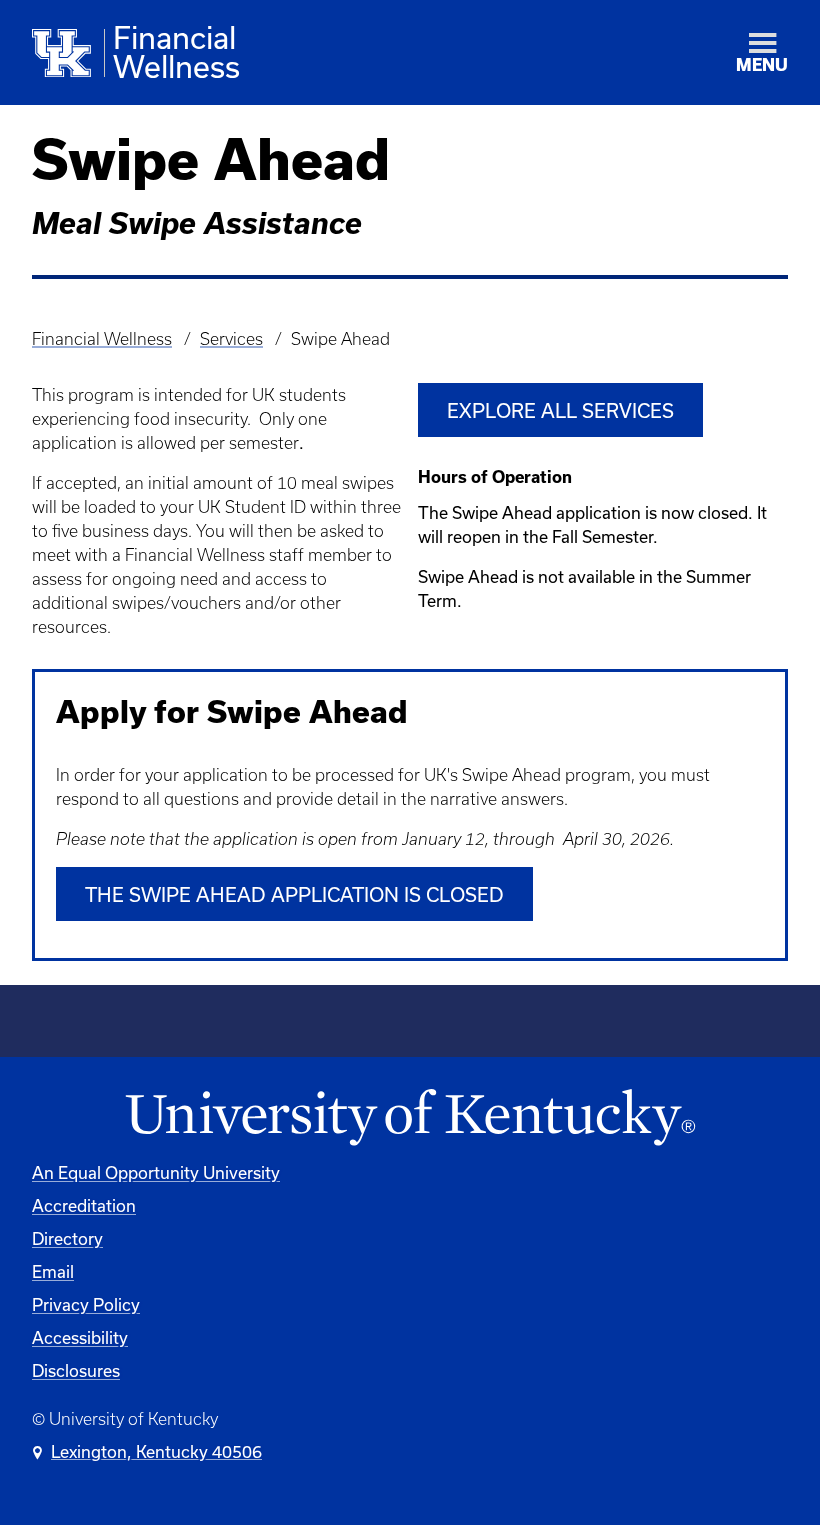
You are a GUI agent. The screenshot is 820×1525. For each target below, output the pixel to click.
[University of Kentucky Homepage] (410, 1118)
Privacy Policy (86, 1304)
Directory (67, 1238)
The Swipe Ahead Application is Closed (294, 894)
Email (53, 1271)
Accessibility (80, 1337)
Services (231, 339)
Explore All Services (560, 410)
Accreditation (84, 1205)
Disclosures (76, 1370)
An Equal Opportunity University (156, 1172)
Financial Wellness (102, 339)
